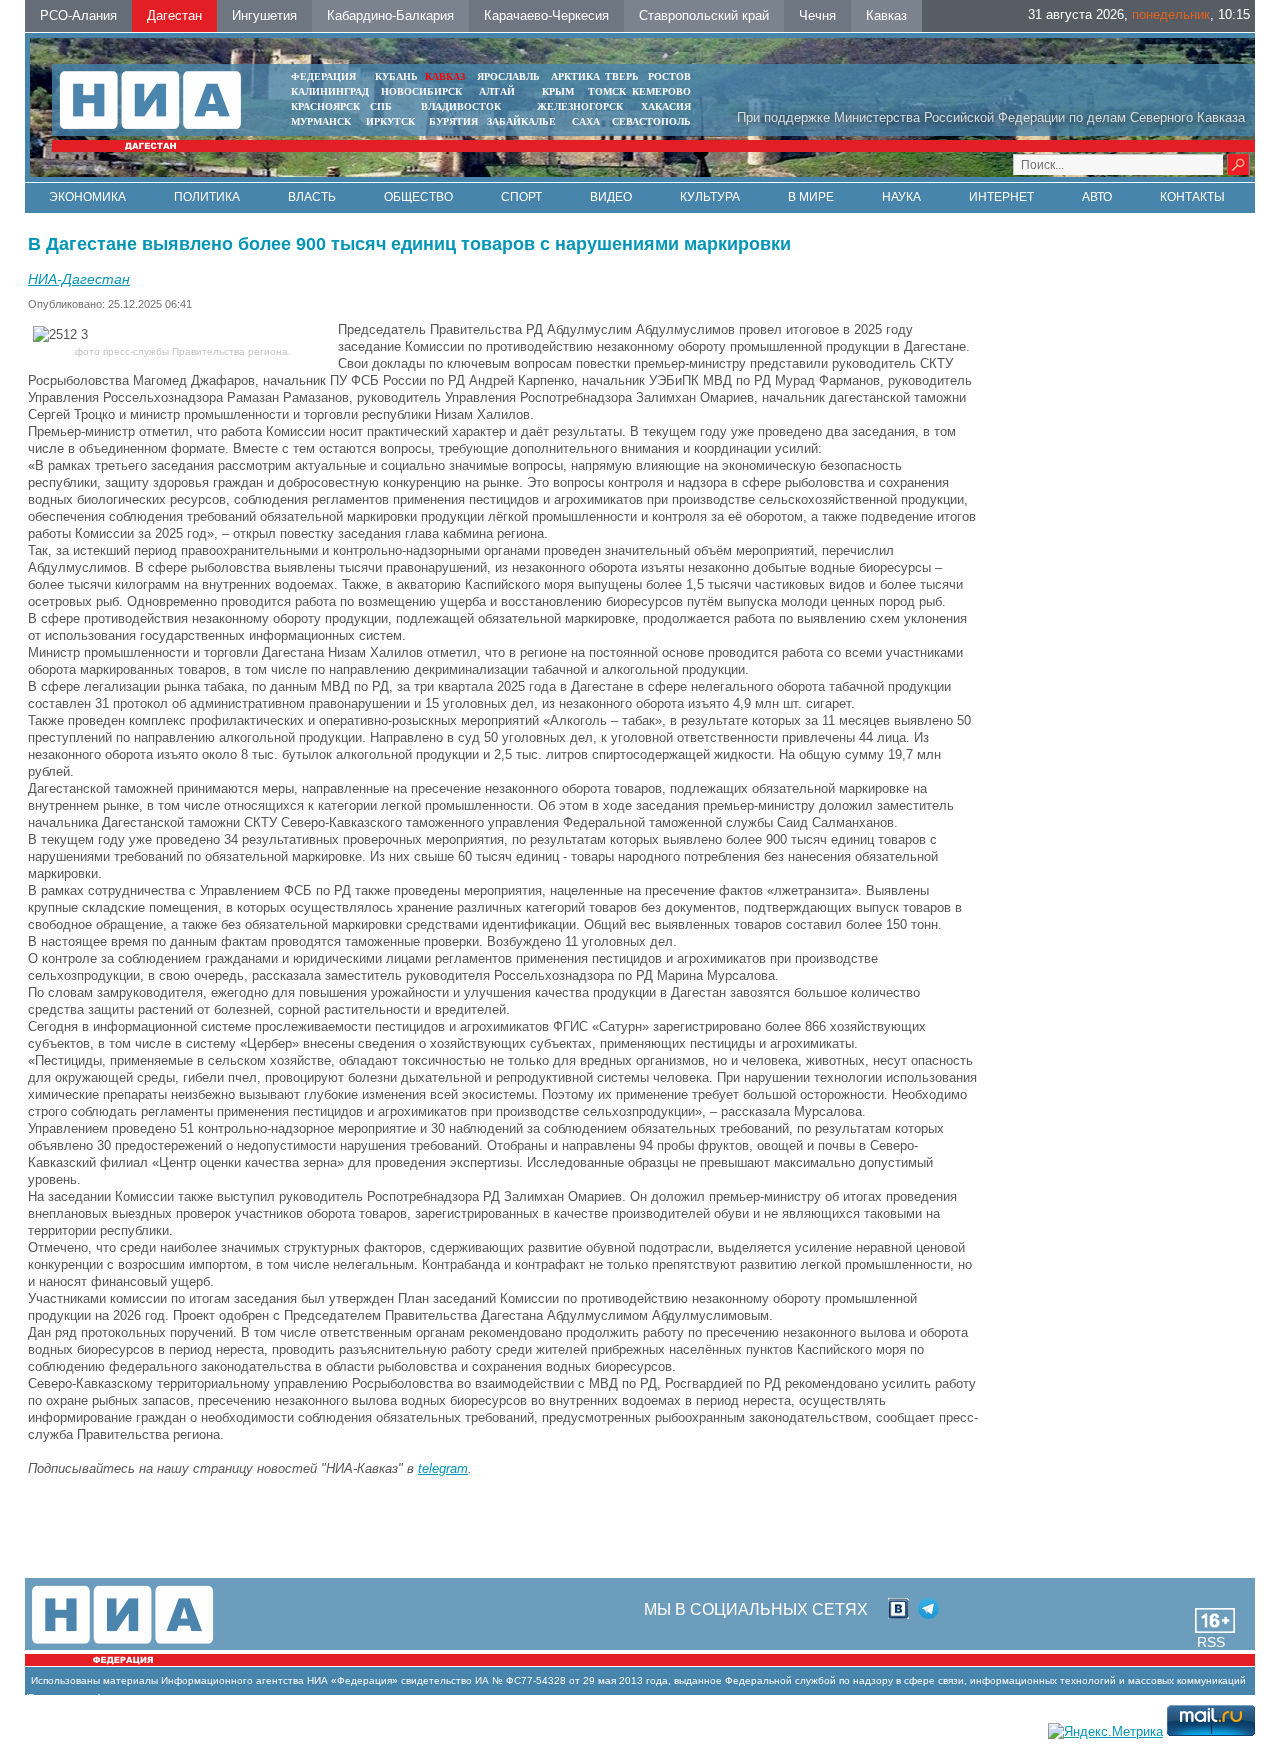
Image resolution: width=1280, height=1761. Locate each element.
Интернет (1001, 197)
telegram (443, 1468)
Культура (710, 197)
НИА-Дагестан (79, 279)
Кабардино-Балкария (390, 15)
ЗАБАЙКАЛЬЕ (523, 121)
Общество (418, 197)
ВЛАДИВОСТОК (461, 106)
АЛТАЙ (497, 91)
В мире (811, 197)
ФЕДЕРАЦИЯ (323, 76)
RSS (1211, 1642)
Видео (611, 197)
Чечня (817, 15)
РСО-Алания (78, 15)
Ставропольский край (704, 15)
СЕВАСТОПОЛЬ (651, 121)
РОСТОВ (669, 76)
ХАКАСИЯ (666, 106)
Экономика (87, 197)
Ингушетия (264, 15)
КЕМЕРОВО (661, 91)
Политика (207, 197)
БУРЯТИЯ (453, 121)
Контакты (1192, 197)
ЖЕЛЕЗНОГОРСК (580, 106)
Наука (901, 197)
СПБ (381, 106)
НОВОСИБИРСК (421, 91)
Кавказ (886, 15)
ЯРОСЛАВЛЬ (508, 76)
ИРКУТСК (390, 121)
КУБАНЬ (396, 76)
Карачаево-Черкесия (546, 15)
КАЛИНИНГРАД (330, 91)
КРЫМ (558, 91)
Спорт (521, 197)
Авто (1097, 197)
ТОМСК (610, 91)
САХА (586, 121)
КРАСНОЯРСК (325, 106)
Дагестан (174, 15)
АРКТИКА (575, 76)
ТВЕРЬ (622, 76)
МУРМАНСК (321, 121)
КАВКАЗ (445, 76)
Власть (312, 197)
